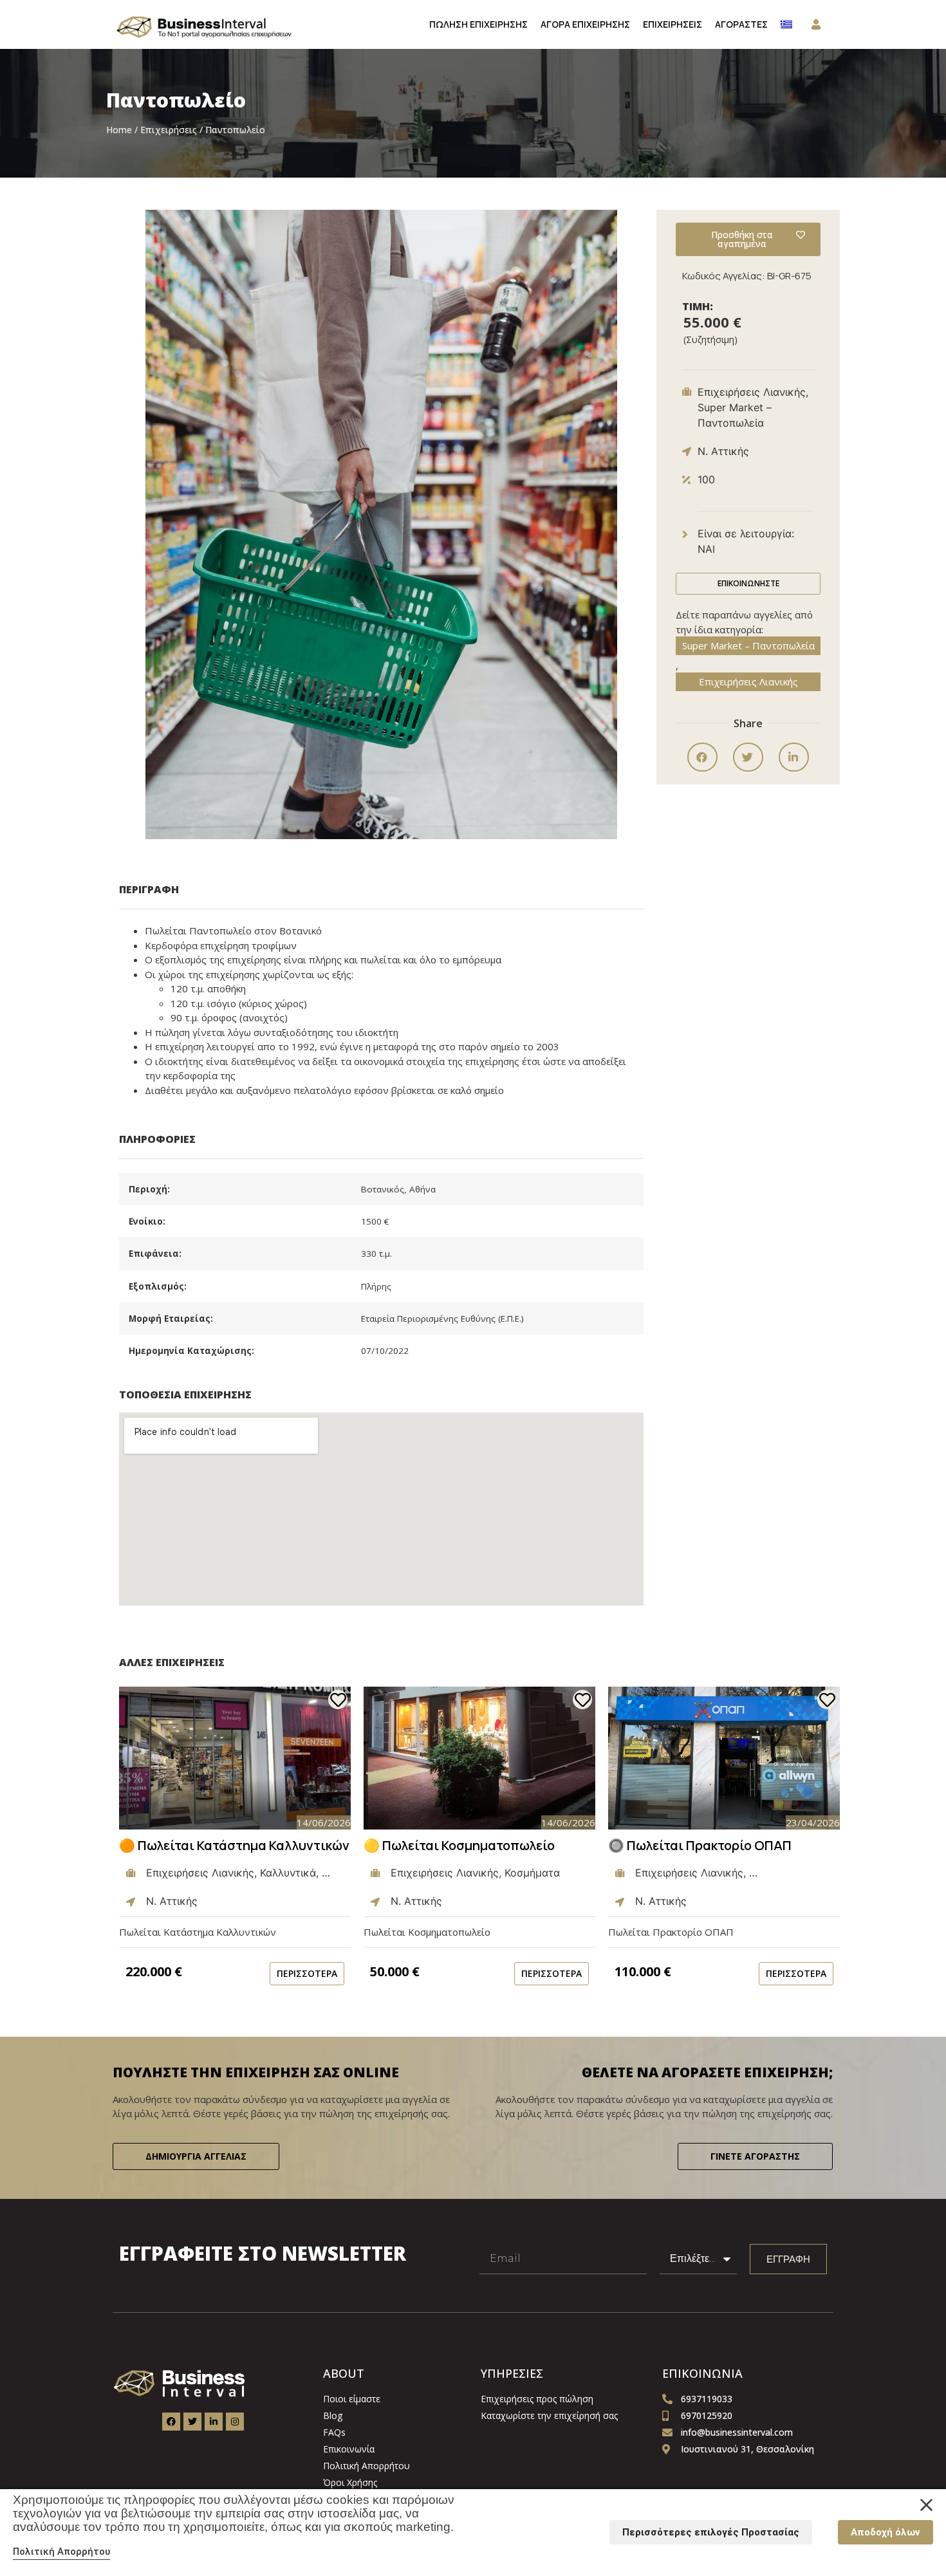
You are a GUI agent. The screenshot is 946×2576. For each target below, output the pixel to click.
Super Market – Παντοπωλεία (748, 645)
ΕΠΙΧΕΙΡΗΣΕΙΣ (672, 24)
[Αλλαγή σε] (786, 24)
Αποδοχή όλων (886, 2532)
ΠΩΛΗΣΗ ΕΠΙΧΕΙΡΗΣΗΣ (478, 24)
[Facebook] (171, 2422)
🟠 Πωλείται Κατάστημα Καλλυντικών (234, 1845)
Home (119, 130)
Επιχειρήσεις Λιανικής (748, 681)
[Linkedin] (214, 2422)
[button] (702, 757)
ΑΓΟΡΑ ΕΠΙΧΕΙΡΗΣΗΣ (585, 24)
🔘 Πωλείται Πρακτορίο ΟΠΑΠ (700, 1845)
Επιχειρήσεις (169, 130)
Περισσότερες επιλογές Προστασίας (711, 2532)
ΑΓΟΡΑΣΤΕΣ (741, 24)
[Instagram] (235, 2422)
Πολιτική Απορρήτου (61, 2552)
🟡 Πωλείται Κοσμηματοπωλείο (459, 1845)
